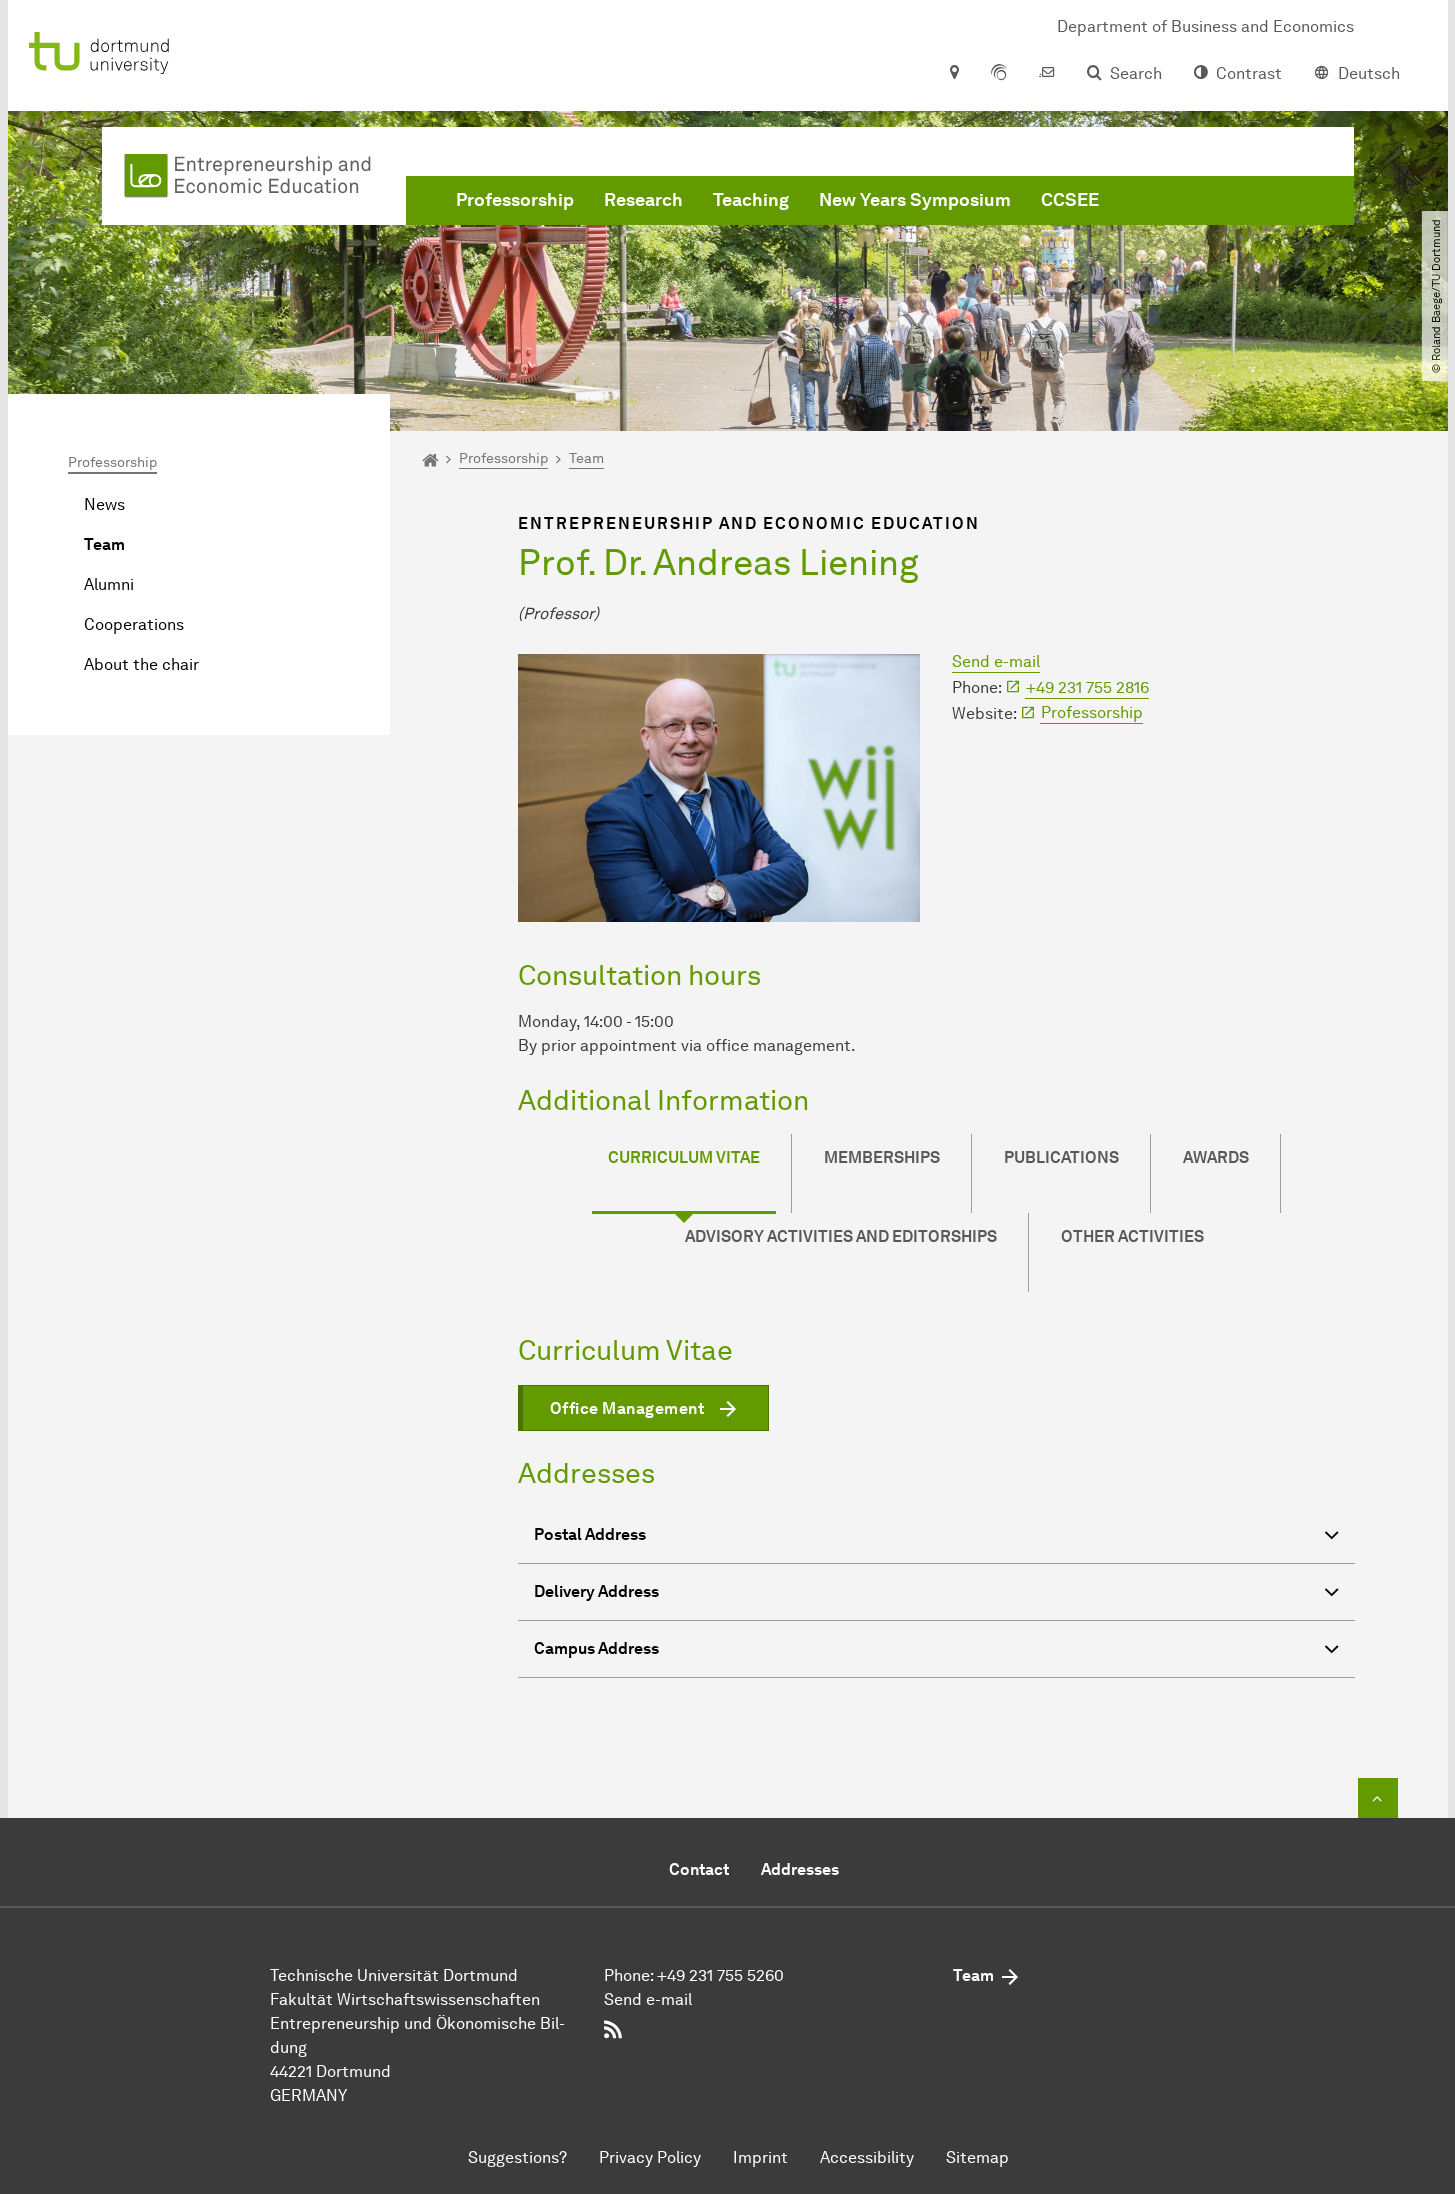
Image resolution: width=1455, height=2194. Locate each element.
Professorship (515, 200)
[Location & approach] (953, 74)
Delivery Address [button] (596, 1591)
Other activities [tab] (1132, 1236)
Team (104, 544)
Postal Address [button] (590, 1534)
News (104, 504)
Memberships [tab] (882, 1157)
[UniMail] (1047, 74)
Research (643, 200)
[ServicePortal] (999, 74)
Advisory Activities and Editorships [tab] (841, 1236)
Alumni (109, 584)
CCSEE (1070, 200)
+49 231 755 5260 (720, 1975)
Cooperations (134, 624)
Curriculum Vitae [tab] (684, 1157)
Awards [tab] (1216, 1157)
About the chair (141, 664)
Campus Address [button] (596, 1648)
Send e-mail (996, 661)
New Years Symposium (915, 200)
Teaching (751, 200)
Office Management (627, 1408)
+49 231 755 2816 (1087, 687)
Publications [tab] (1061, 1157)
